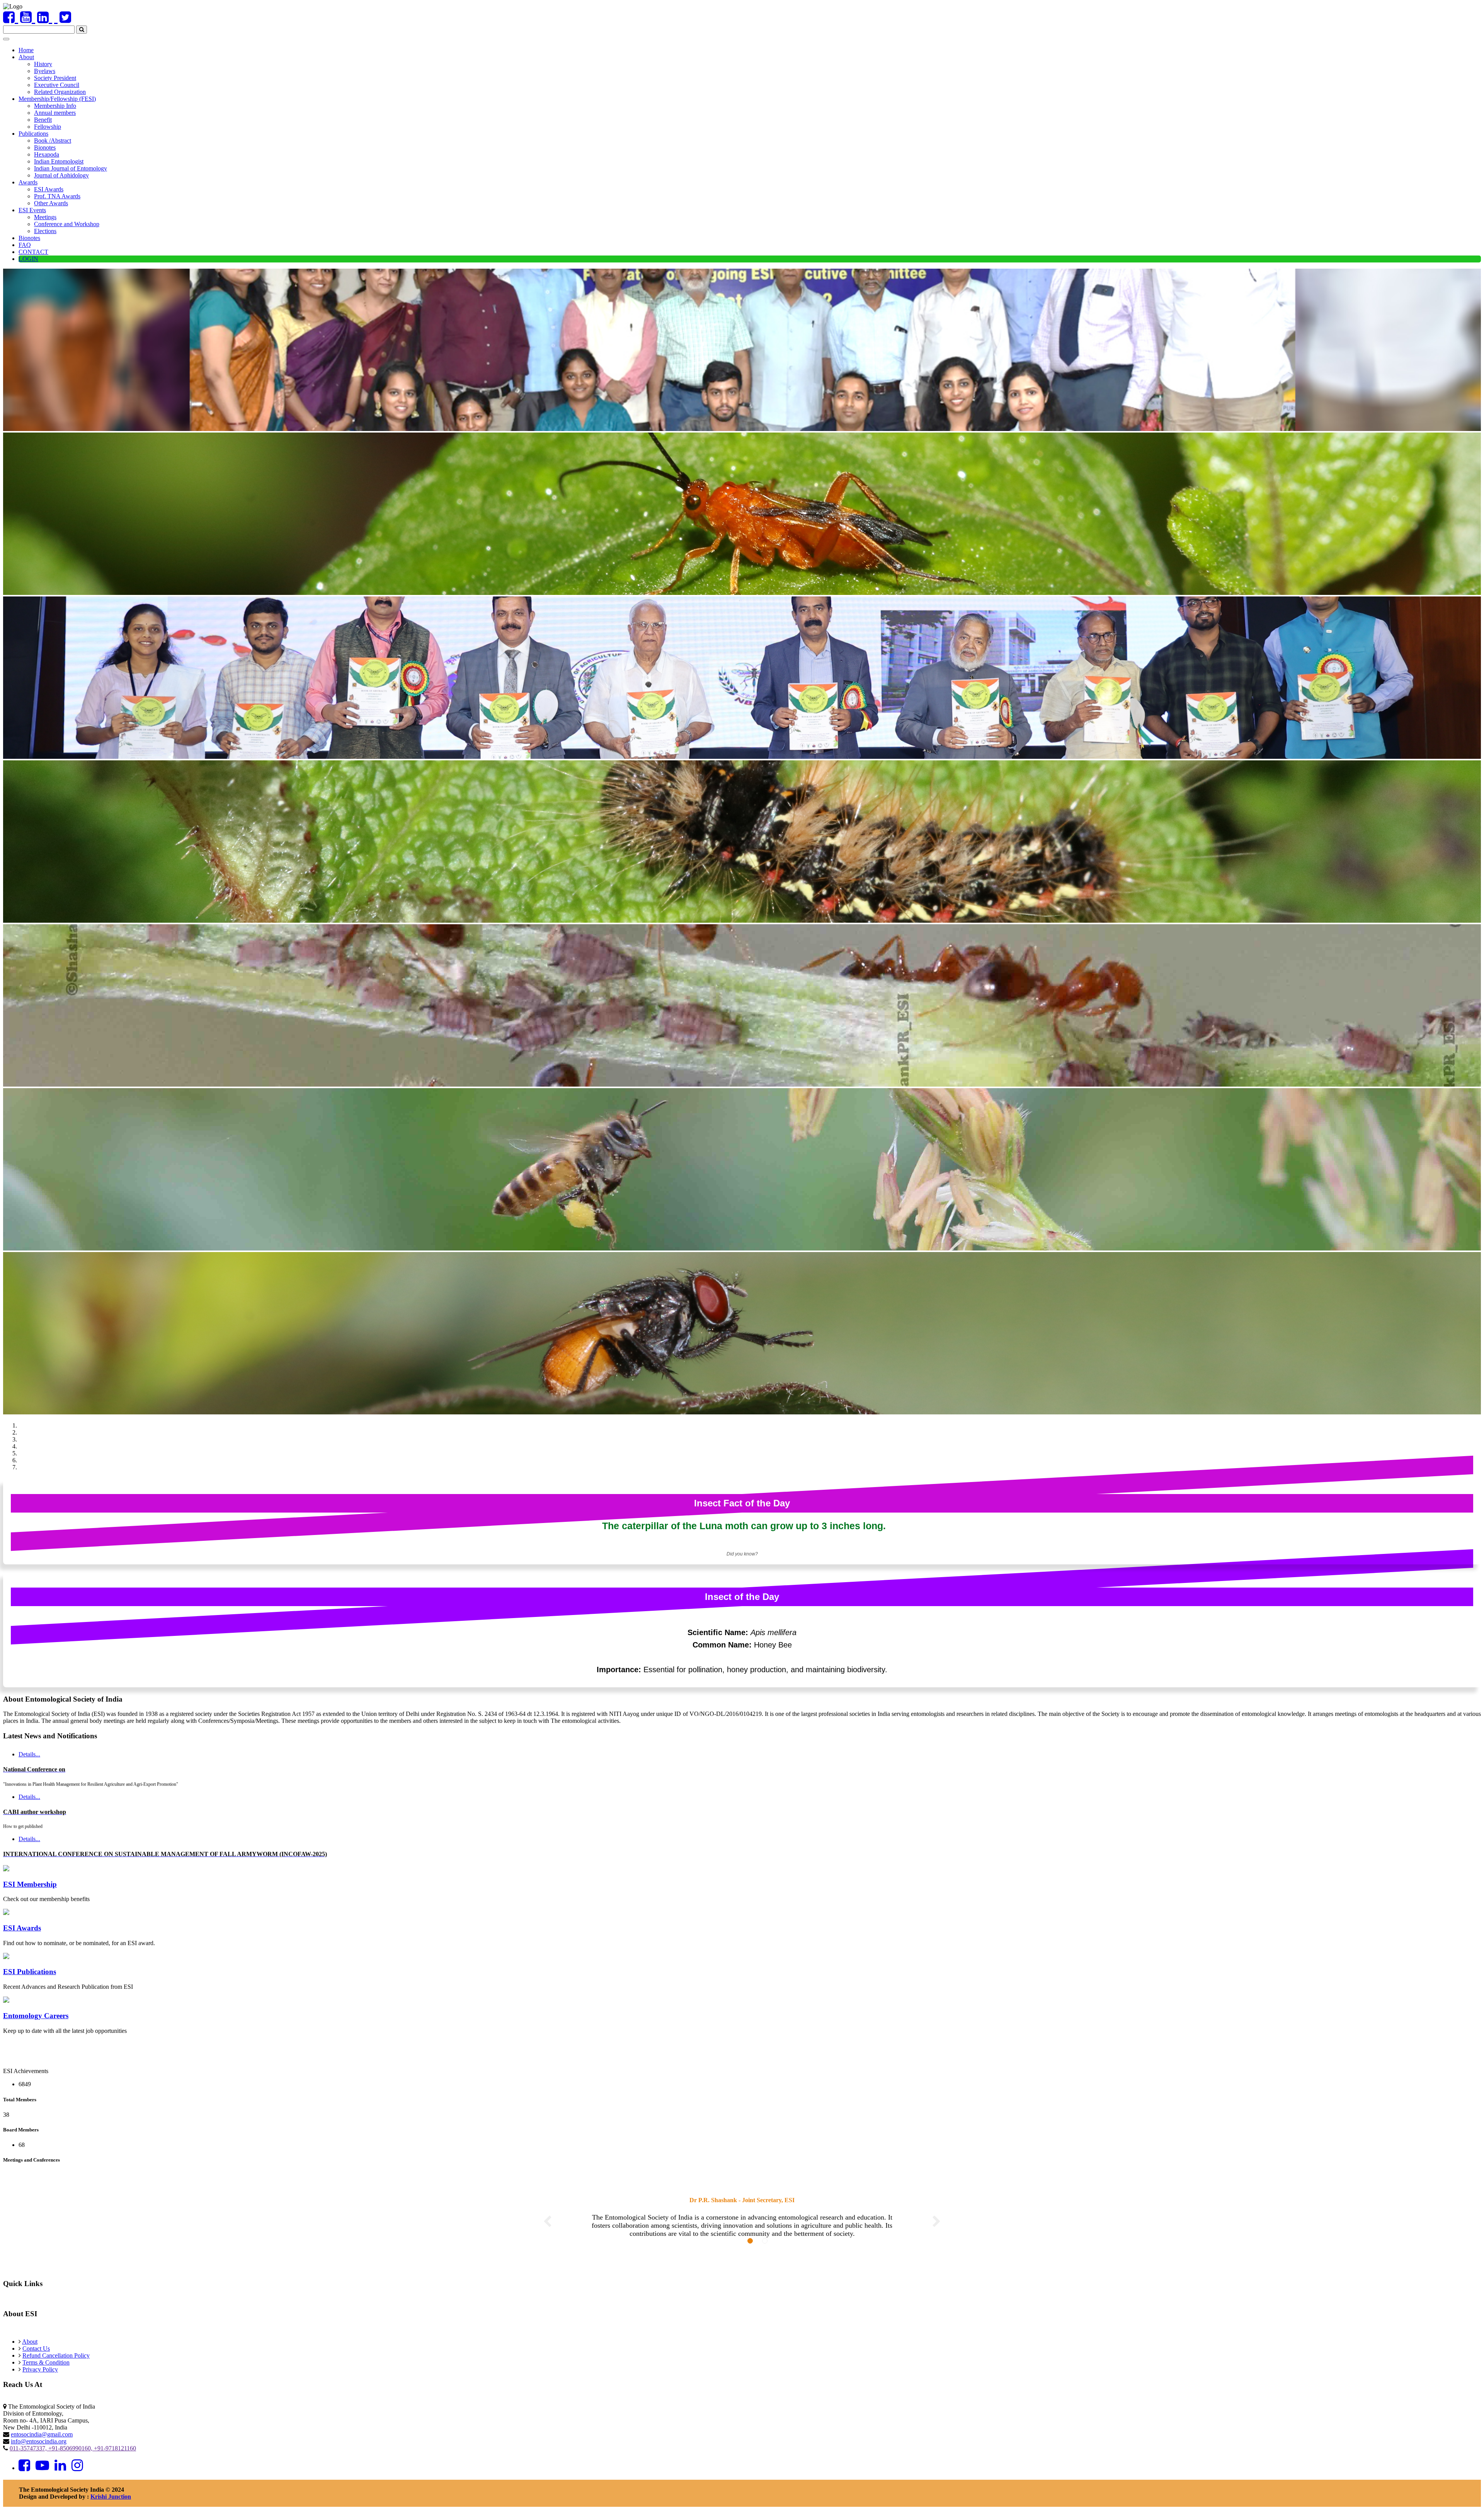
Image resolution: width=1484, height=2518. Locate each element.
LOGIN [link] (28, 259)
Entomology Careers (36, 2016)
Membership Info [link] (55, 106)
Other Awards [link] (51, 203)
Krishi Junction (111, 2505)
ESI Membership (30, 1884)
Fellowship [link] (48, 127)
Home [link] (26, 50)
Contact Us (36, 2357)
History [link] (43, 64)
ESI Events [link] (32, 210)
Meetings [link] (45, 217)
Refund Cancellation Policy (56, 2364)
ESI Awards (22, 1928)
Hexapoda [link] (47, 154)
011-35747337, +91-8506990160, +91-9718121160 (73, 2456)
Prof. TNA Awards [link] (57, 196)
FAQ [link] (25, 245)
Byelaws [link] (45, 71)
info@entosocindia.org (39, 2449)
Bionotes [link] (45, 147)
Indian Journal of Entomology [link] (71, 168)
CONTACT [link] (33, 252)
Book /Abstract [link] (53, 141)
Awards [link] (28, 182)
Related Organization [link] (60, 92)
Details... (29, 1853)
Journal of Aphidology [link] (61, 175)
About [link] (26, 57)
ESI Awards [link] (49, 189)
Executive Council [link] (57, 85)
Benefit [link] (43, 120)
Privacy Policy (40, 2377)
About (30, 2350)
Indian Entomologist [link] (59, 161)
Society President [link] (55, 78)
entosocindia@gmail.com (42, 2442)
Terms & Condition (46, 2371)
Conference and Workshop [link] (67, 224)
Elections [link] (45, 231)
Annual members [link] (55, 113)
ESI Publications (30, 1972)
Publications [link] (33, 134)
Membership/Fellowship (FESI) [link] (57, 99)
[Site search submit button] (82, 30)
